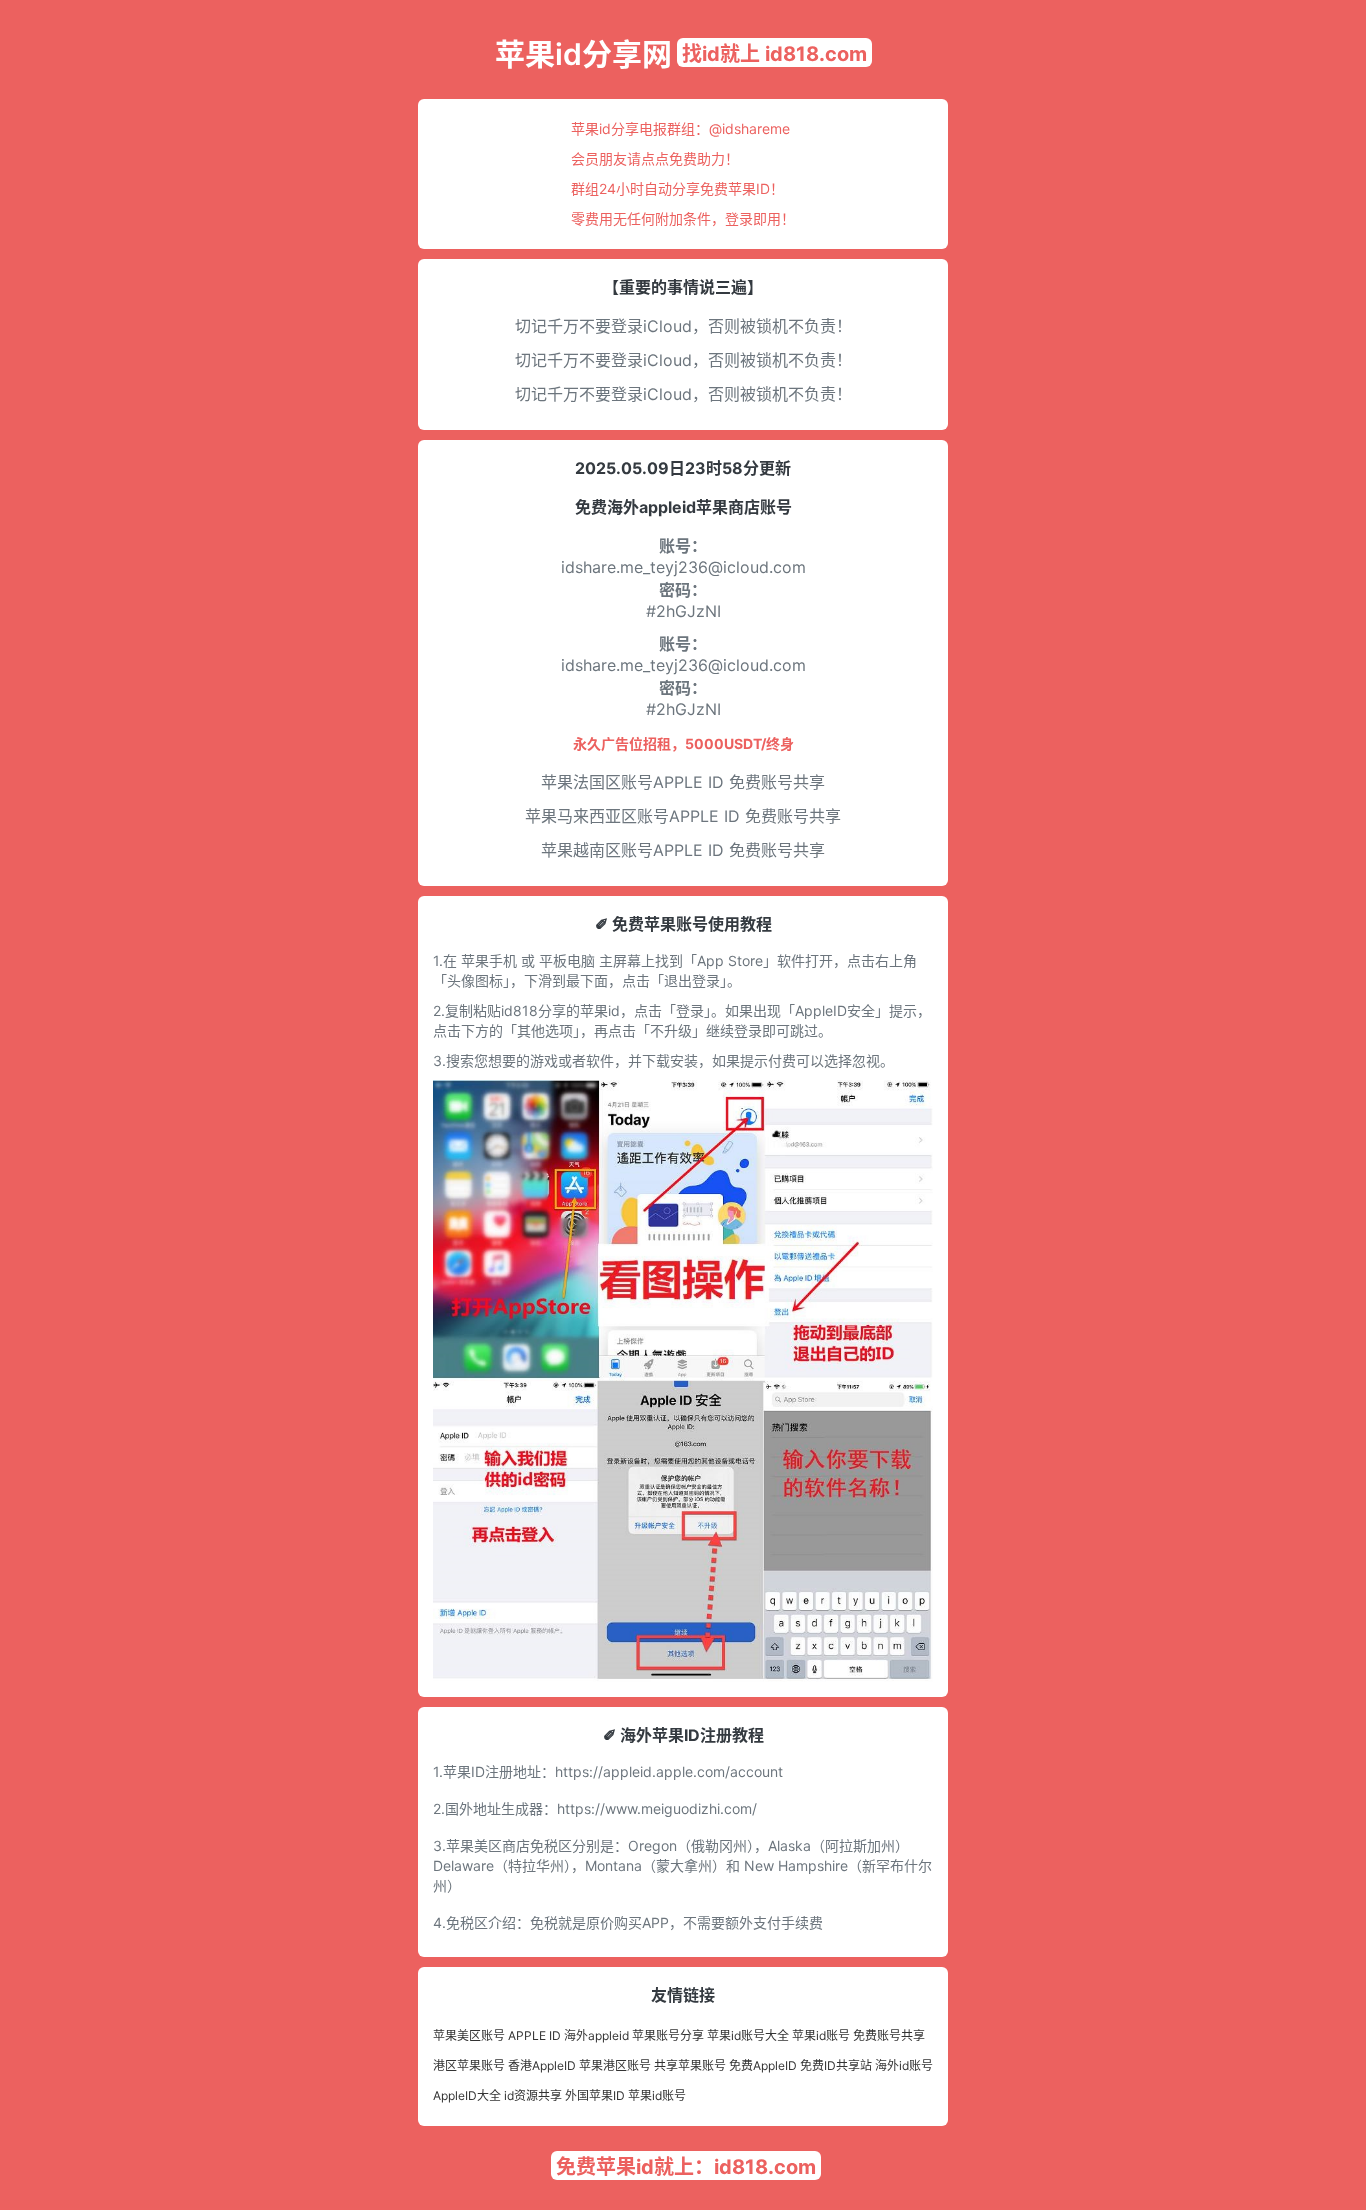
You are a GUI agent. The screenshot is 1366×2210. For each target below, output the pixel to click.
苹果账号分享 (668, 2035)
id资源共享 (533, 2095)
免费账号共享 (889, 2035)
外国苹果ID (595, 2095)
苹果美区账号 (469, 2035)
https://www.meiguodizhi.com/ (657, 1808)
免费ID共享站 (836, 2065)
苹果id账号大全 (748, 2035)
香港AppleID (542, 2065)
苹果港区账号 (615, 2065)
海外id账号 (904, 2065)
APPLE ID (534, 2035)
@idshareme (749, 128)
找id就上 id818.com (774, 54)
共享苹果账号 (690, 2065)
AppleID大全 (467, 2095)
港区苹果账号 (469, 2065)
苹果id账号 (821, 2035)
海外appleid (596, 2035)
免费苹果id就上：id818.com (686, 2167)
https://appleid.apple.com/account (669, 1771)
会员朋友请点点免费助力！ (655, 158)
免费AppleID (763, 2065)
